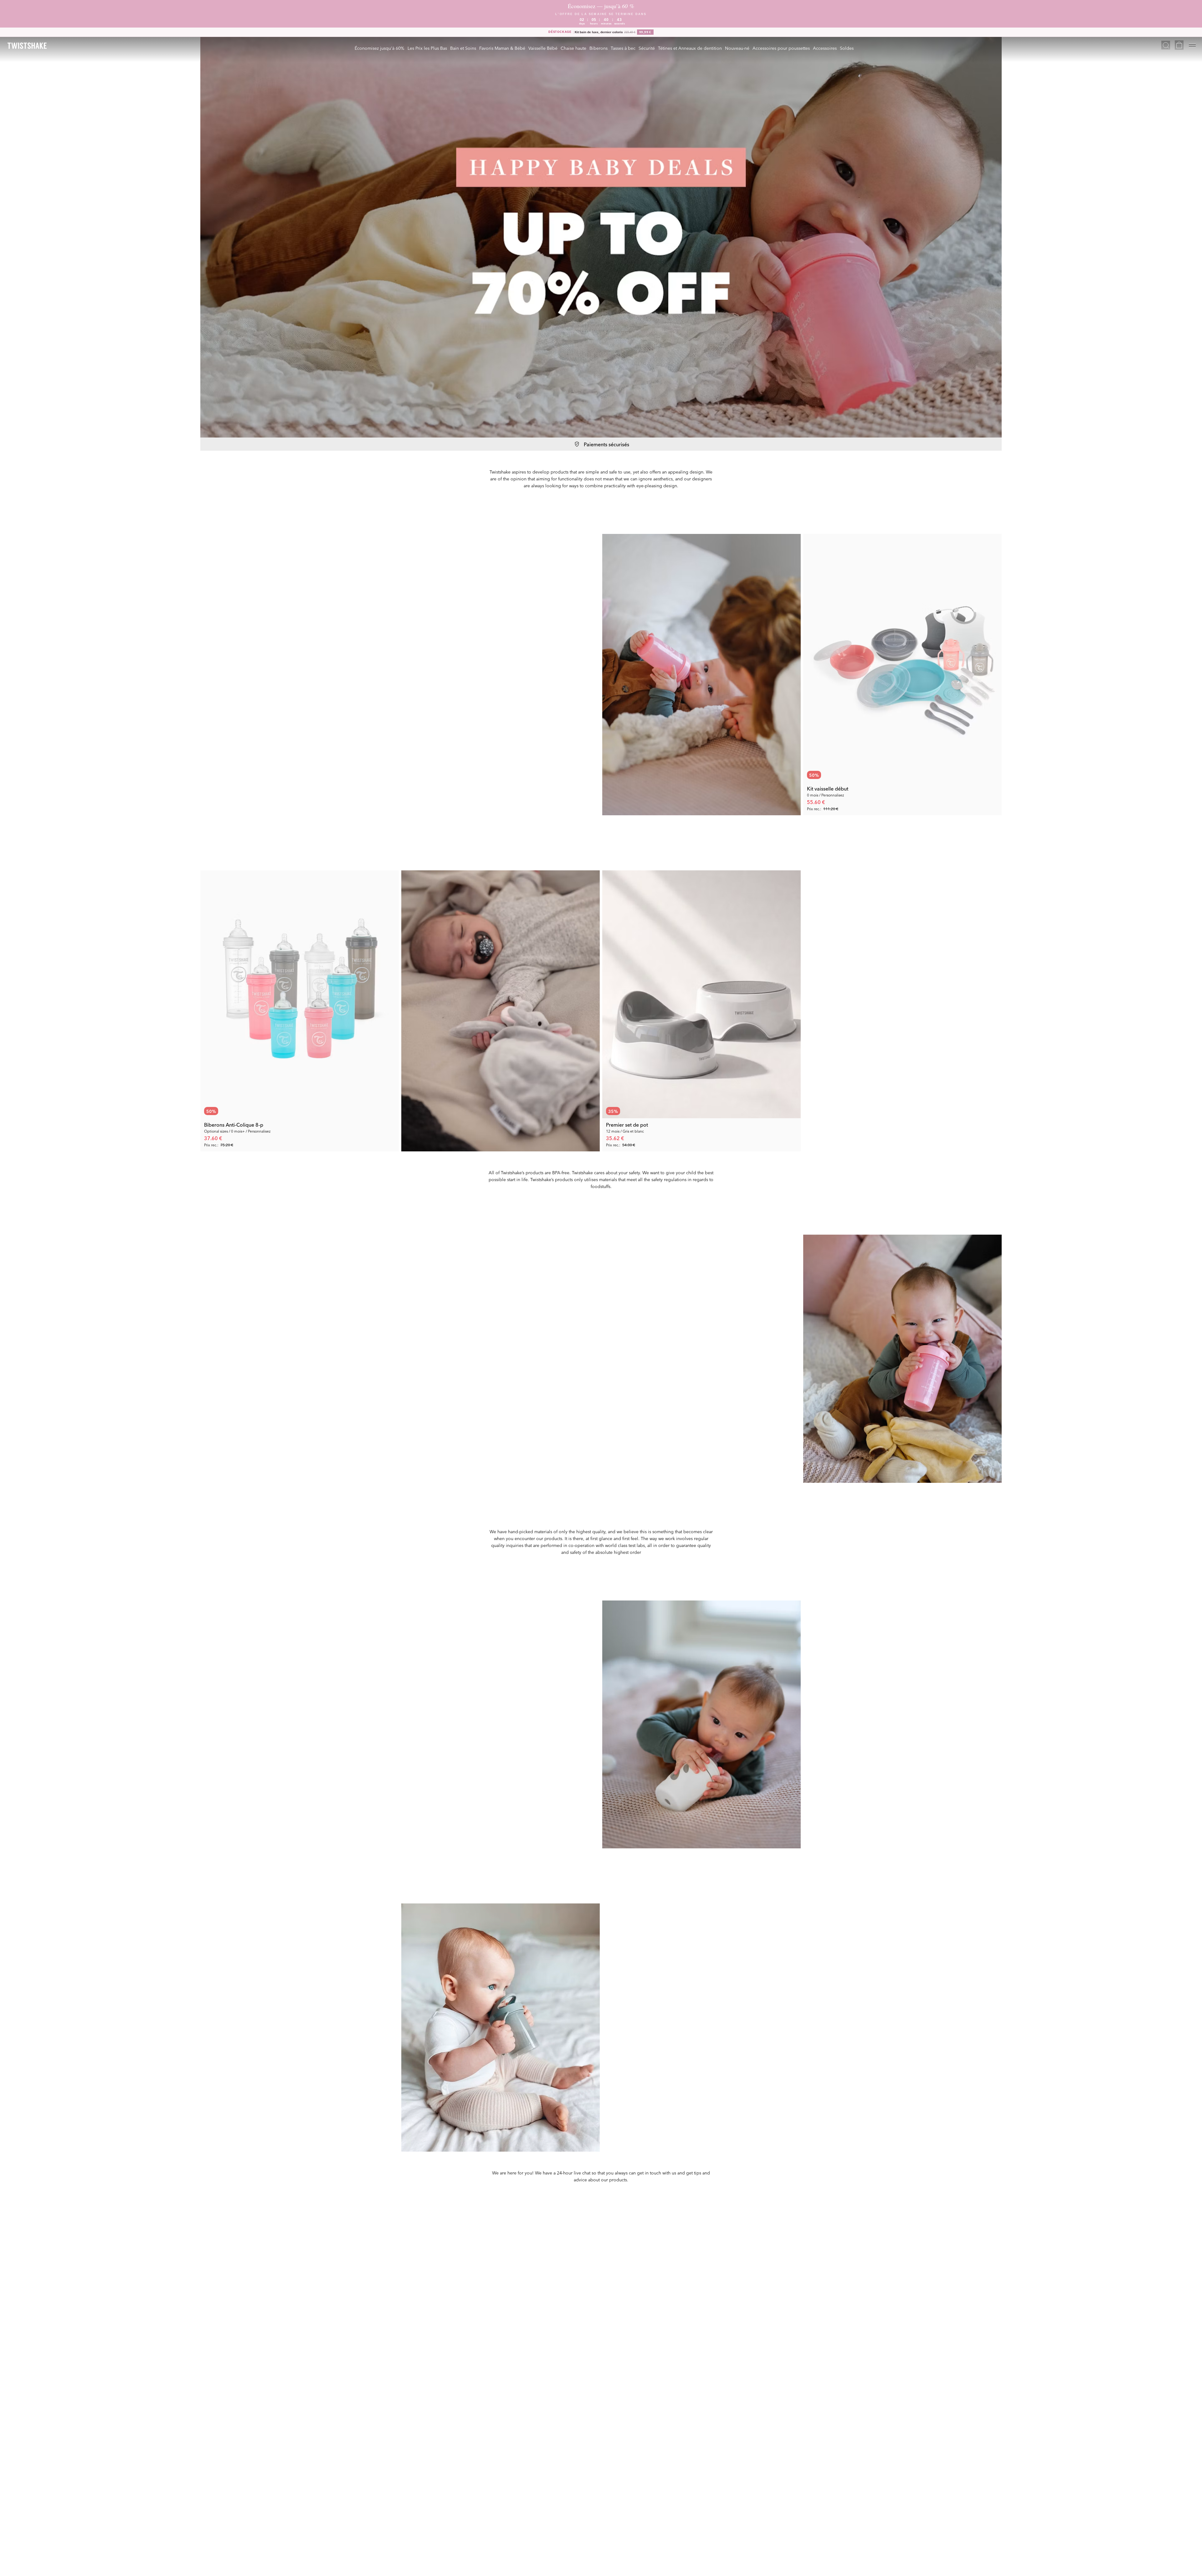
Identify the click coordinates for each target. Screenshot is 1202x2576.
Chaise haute (573, 48)
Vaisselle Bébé (543, 48)
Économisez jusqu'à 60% (380, 48)
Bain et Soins (463, 48)
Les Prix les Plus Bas (427, 48)
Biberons (598, 48)
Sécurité (647, 48)
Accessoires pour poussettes (781, 48)
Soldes (847, 48)
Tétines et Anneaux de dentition (690, 48)
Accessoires (825, 48)
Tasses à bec (623, 48)
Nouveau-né (737, 48)
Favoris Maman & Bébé (502, 48)
